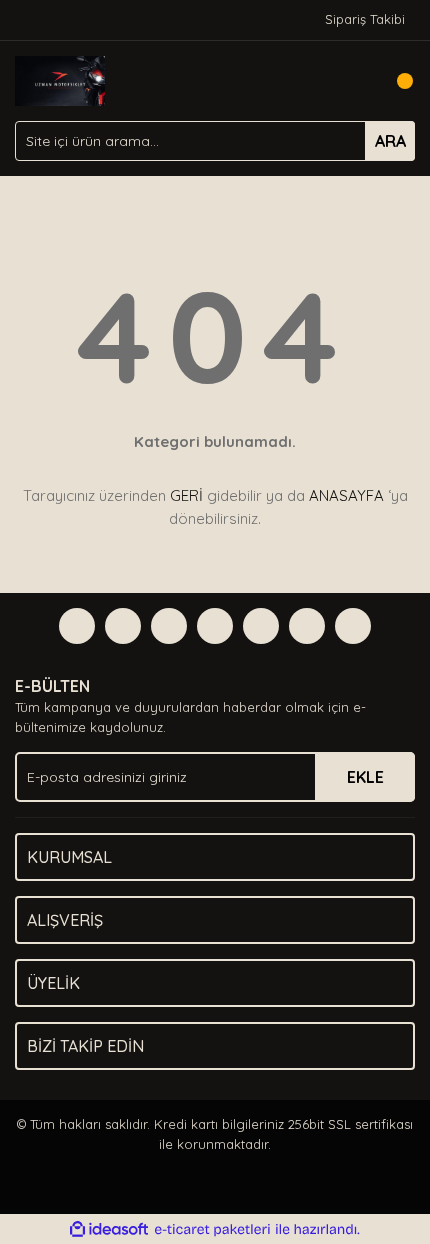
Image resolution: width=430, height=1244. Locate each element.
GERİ (186, 495)
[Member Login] (355, 81)
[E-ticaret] (212, 1230)
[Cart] (395, 81)
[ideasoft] (109, 1230)
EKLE (365, 777)
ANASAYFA (346, 495)
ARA (390, 141)
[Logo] (60, 79)
